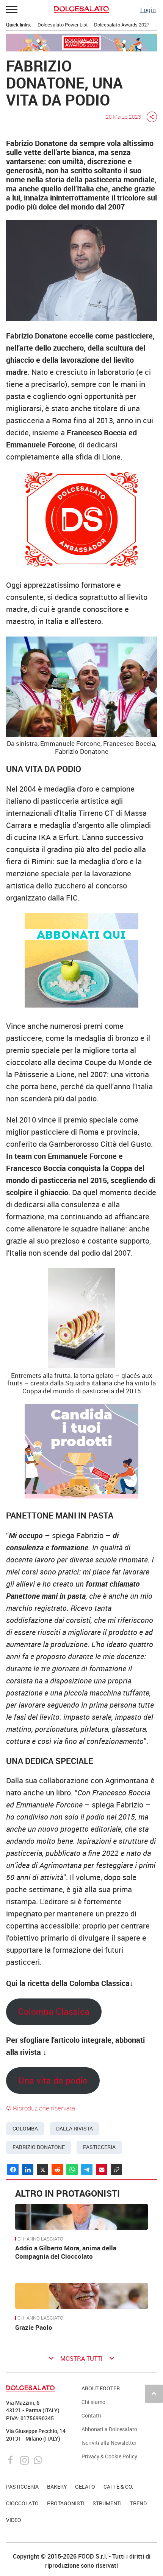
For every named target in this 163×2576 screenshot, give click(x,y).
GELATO (85, 2487)
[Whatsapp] (38, 2459)
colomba (25, 2129)
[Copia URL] (116, 2169)
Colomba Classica (54, 2012)
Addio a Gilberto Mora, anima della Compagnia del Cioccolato (66, 2252)
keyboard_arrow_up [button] (154, 2393)
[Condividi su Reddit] (57, 2169)
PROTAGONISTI (66, 2503)
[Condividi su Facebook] (13, 2169)
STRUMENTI (107, 2503)
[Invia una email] (102, 2169)
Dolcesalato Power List (63, 25)
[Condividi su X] (42, 2169)
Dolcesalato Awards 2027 (122, 25)
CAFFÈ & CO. (118, 2487)
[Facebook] (12, 2459)
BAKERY (57, 2487)
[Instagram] (25, 2459)
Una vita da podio (53, 2080)
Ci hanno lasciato (40, 2239)
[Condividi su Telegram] (87, 2169)
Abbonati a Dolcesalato (109, 2429)
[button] (12, 9)
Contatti (91, 2415)
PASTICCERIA (22, 2487)
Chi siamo (93, 2402)
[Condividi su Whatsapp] (72, 2169)
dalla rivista (74, 2129)
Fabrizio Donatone (39, 2147)
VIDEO (14, 2520)
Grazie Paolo (34, 2327)
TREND (138, 2503)
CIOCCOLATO (22, 2503)
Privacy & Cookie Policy (109, 2456)
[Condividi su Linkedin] (28, 2169)
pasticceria (99, 2147)
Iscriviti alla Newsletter (109, 2443)
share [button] (152, 117)
